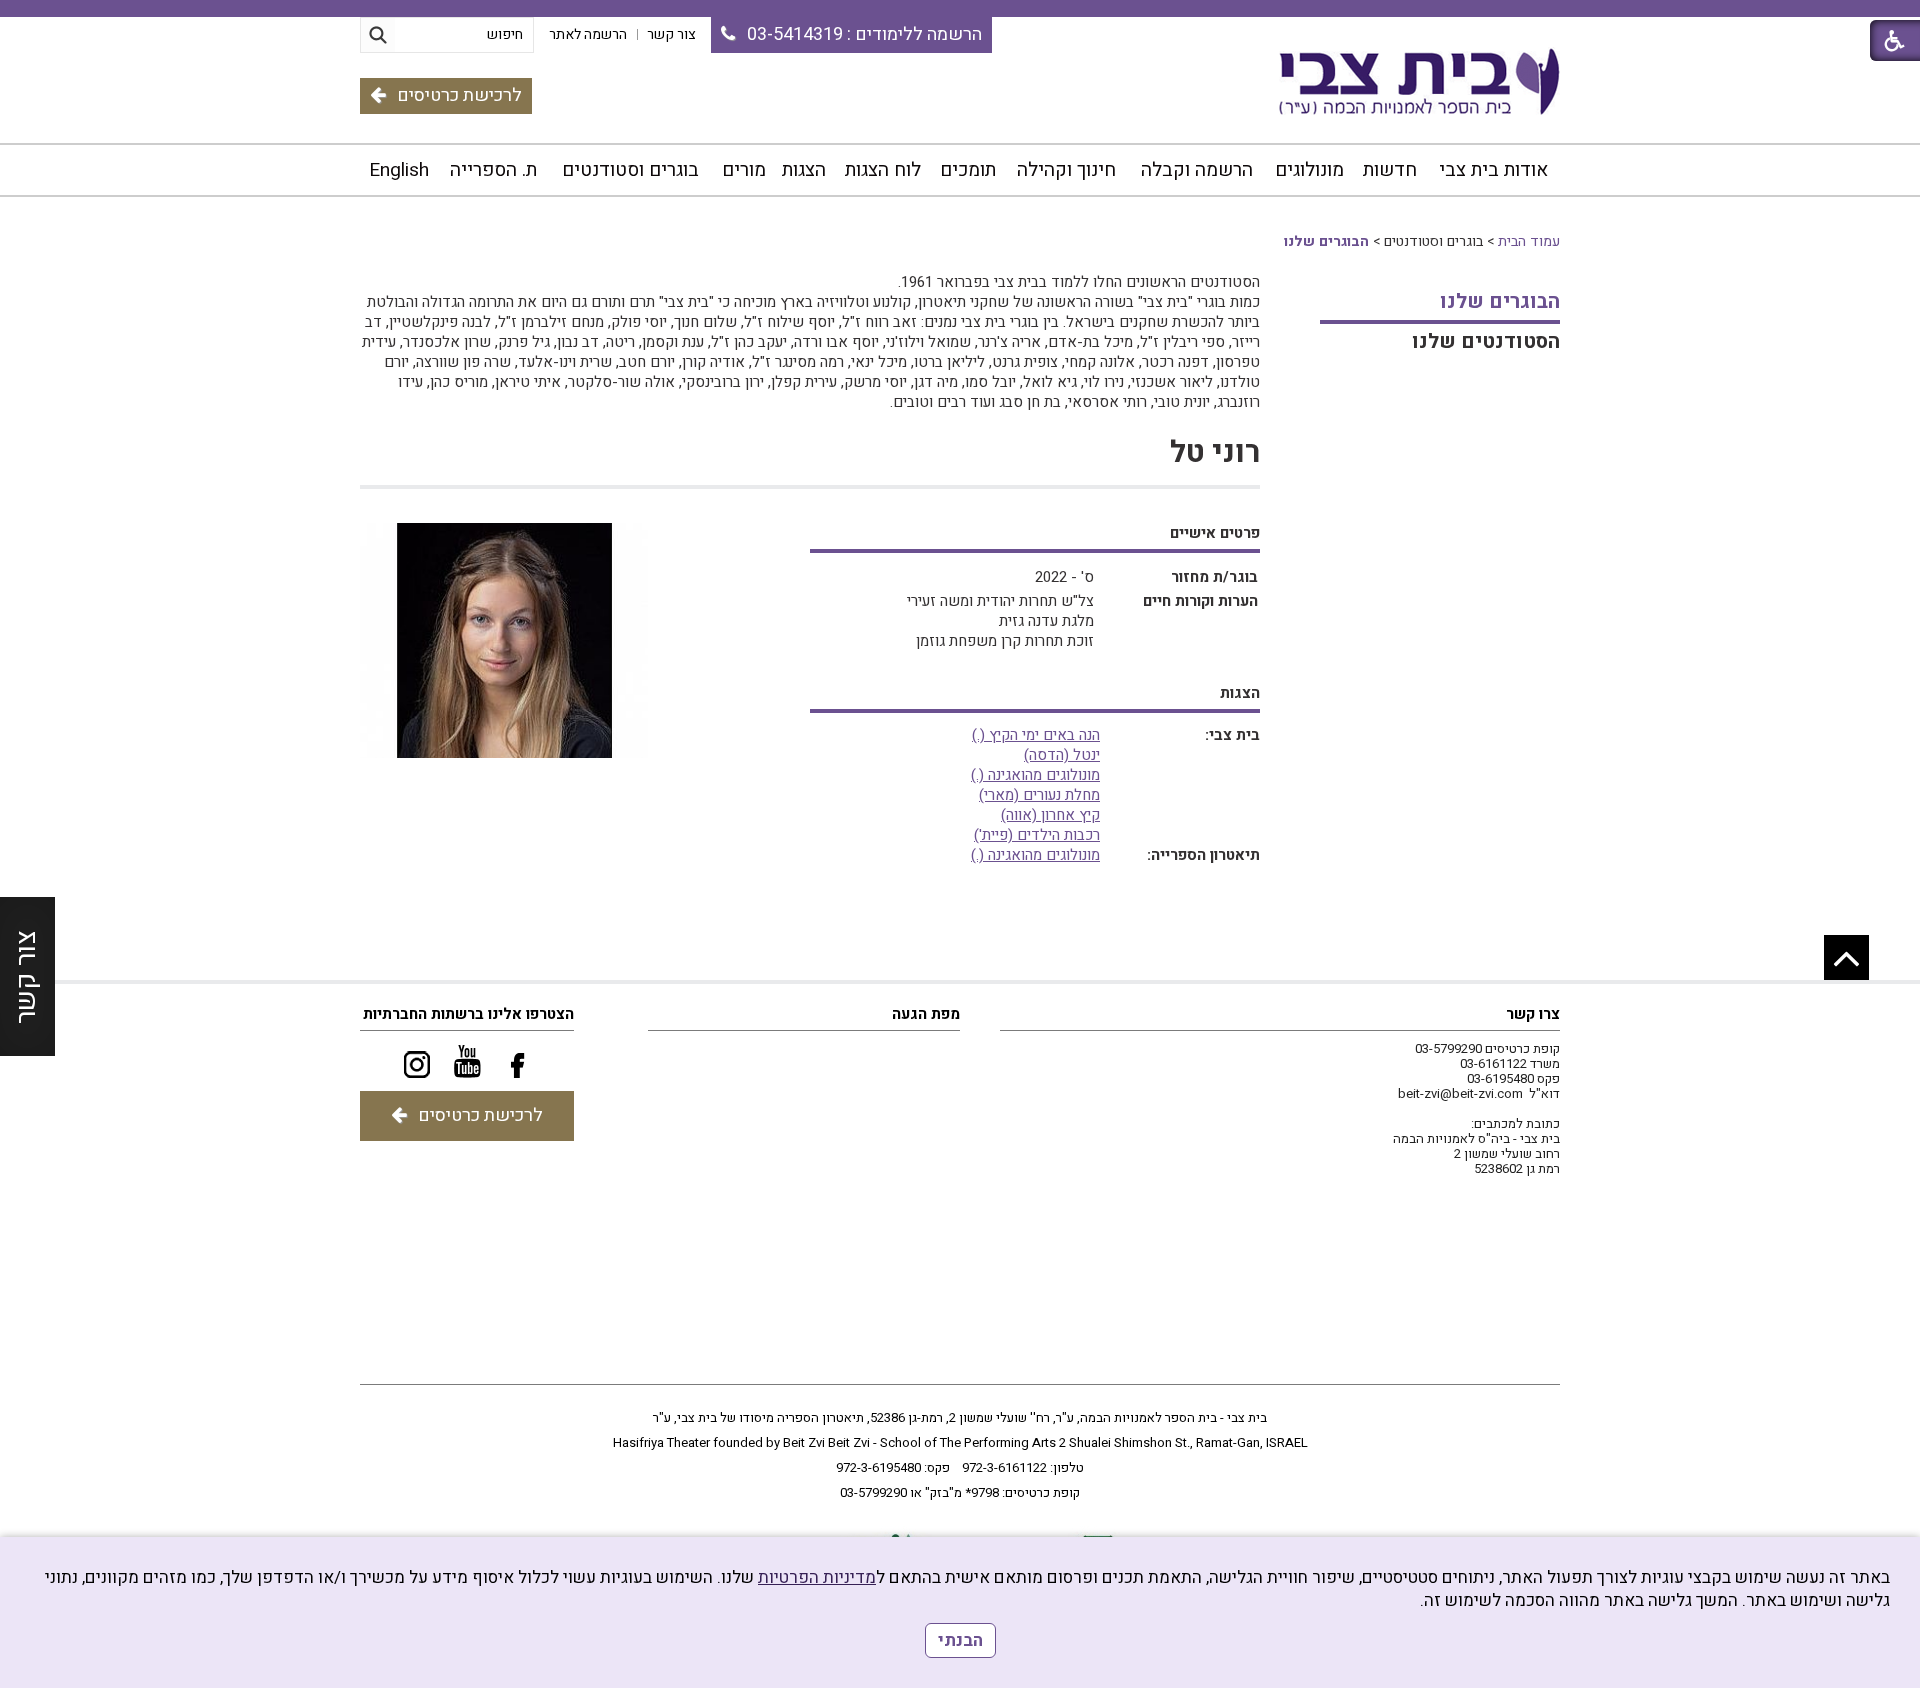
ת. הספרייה (493, 170)
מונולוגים (1309, 170)
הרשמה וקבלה (1197, 170)
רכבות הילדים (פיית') (1037, 835)
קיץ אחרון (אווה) (1050, 815)
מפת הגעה (926, 1014)
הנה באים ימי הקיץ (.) (1036, 735)
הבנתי (960, 1640)
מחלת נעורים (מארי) (1039, 795)
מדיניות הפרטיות (817, 1577)
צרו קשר (1533, 1014)
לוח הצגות (883, 170)
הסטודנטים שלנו (1486, 341)
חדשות (1390, 170)
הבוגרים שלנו (1326, 241)
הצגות (804, 170)
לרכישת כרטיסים (459, 95)
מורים (744, 170)
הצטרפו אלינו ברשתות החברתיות (468, 1014)
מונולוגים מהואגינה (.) (1035, 775)
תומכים (968, 170)
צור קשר (26, 976)
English (399, 170)
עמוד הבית (1529, 241)
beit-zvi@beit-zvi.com (1460, 1093)
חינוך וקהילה (1066, 170)
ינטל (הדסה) (1062, 755)
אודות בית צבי (1493, 170)
